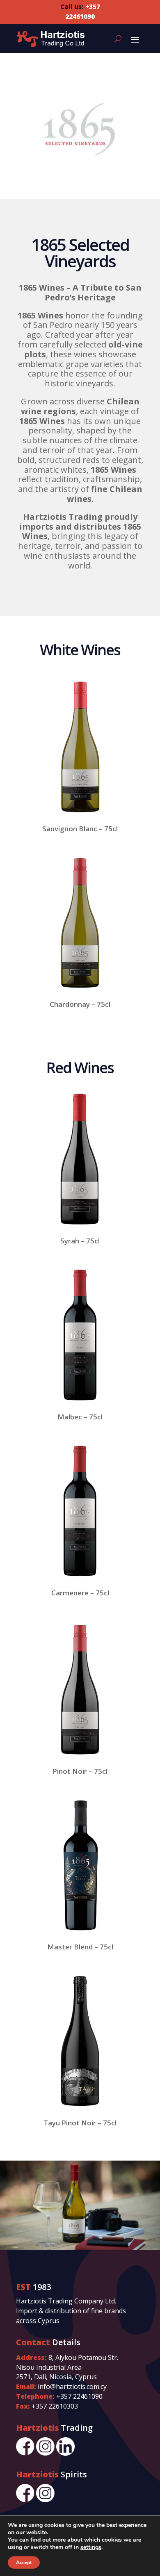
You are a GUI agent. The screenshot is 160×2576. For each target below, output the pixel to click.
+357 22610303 (55, 2406)
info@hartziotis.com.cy (72, 2387)
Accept (24, 2562)
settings (91, 2547)
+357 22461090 (79, 2396)
